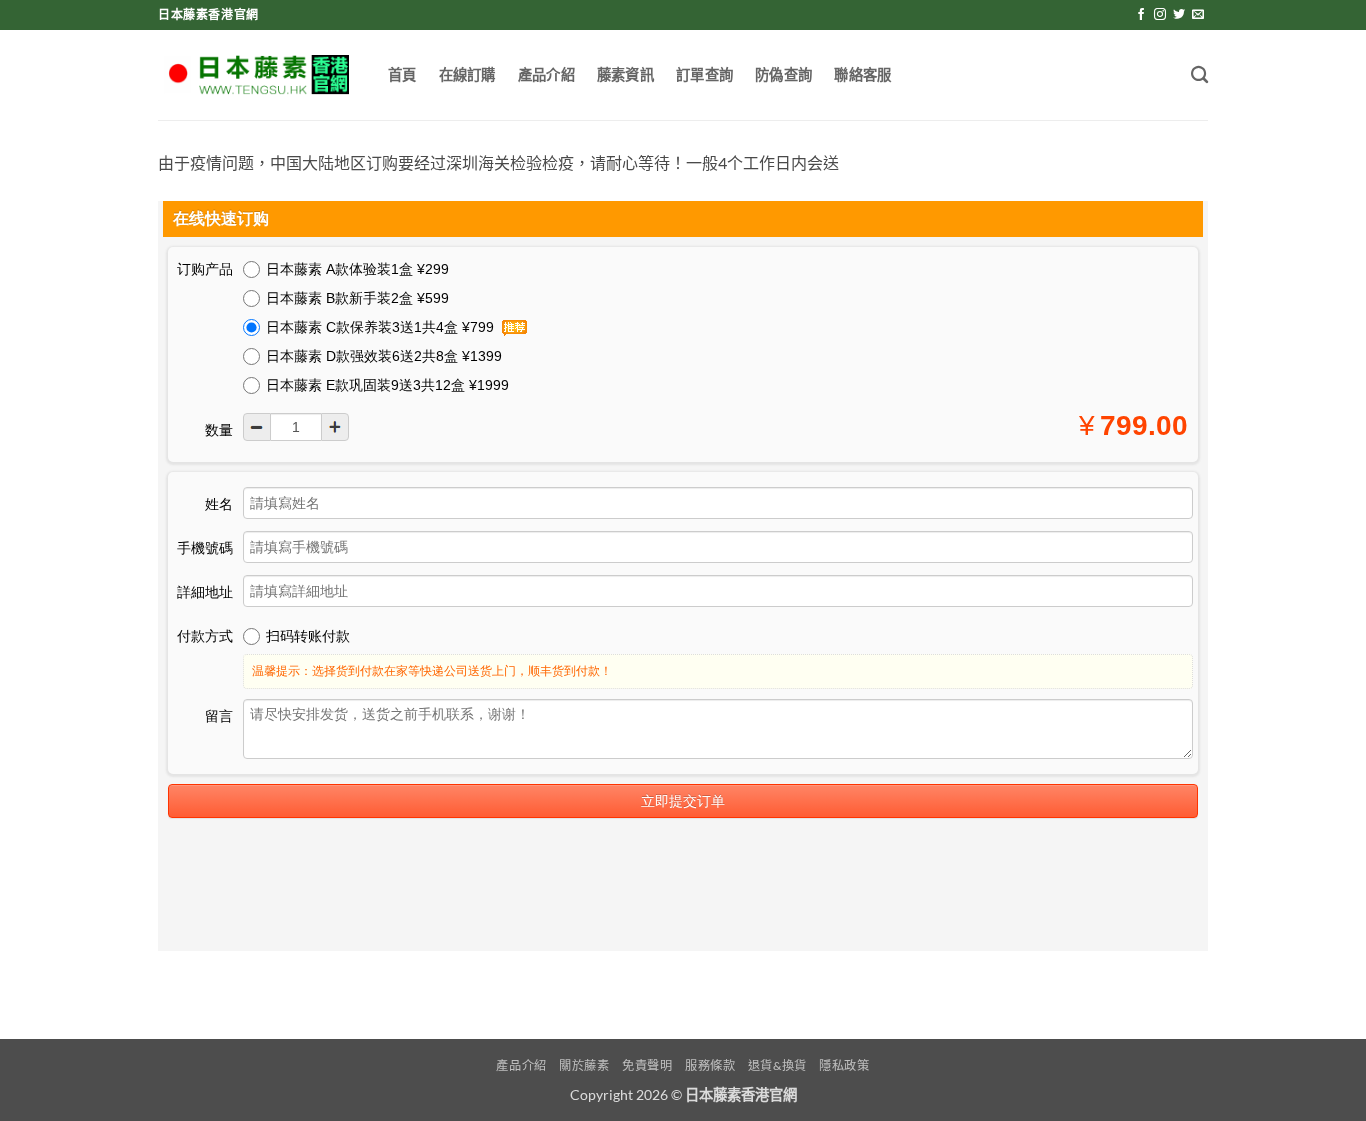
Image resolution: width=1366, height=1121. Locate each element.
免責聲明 (647, 1065)
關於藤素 (584, 1065)
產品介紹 (546, 74)
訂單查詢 (704, 74)
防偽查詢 (783, 74)
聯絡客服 (862, 74)
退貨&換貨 (777, 1065)
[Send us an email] (1198, 15)
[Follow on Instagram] (1160, 15)
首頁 (402, 74)
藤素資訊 (625, 74)
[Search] (1199, 75)
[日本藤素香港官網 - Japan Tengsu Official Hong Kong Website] (258, 75)
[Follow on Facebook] (1141, 15)
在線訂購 (467, 74)
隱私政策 (844, 1065)
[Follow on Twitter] (1179, 15)
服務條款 (710, 1065)
